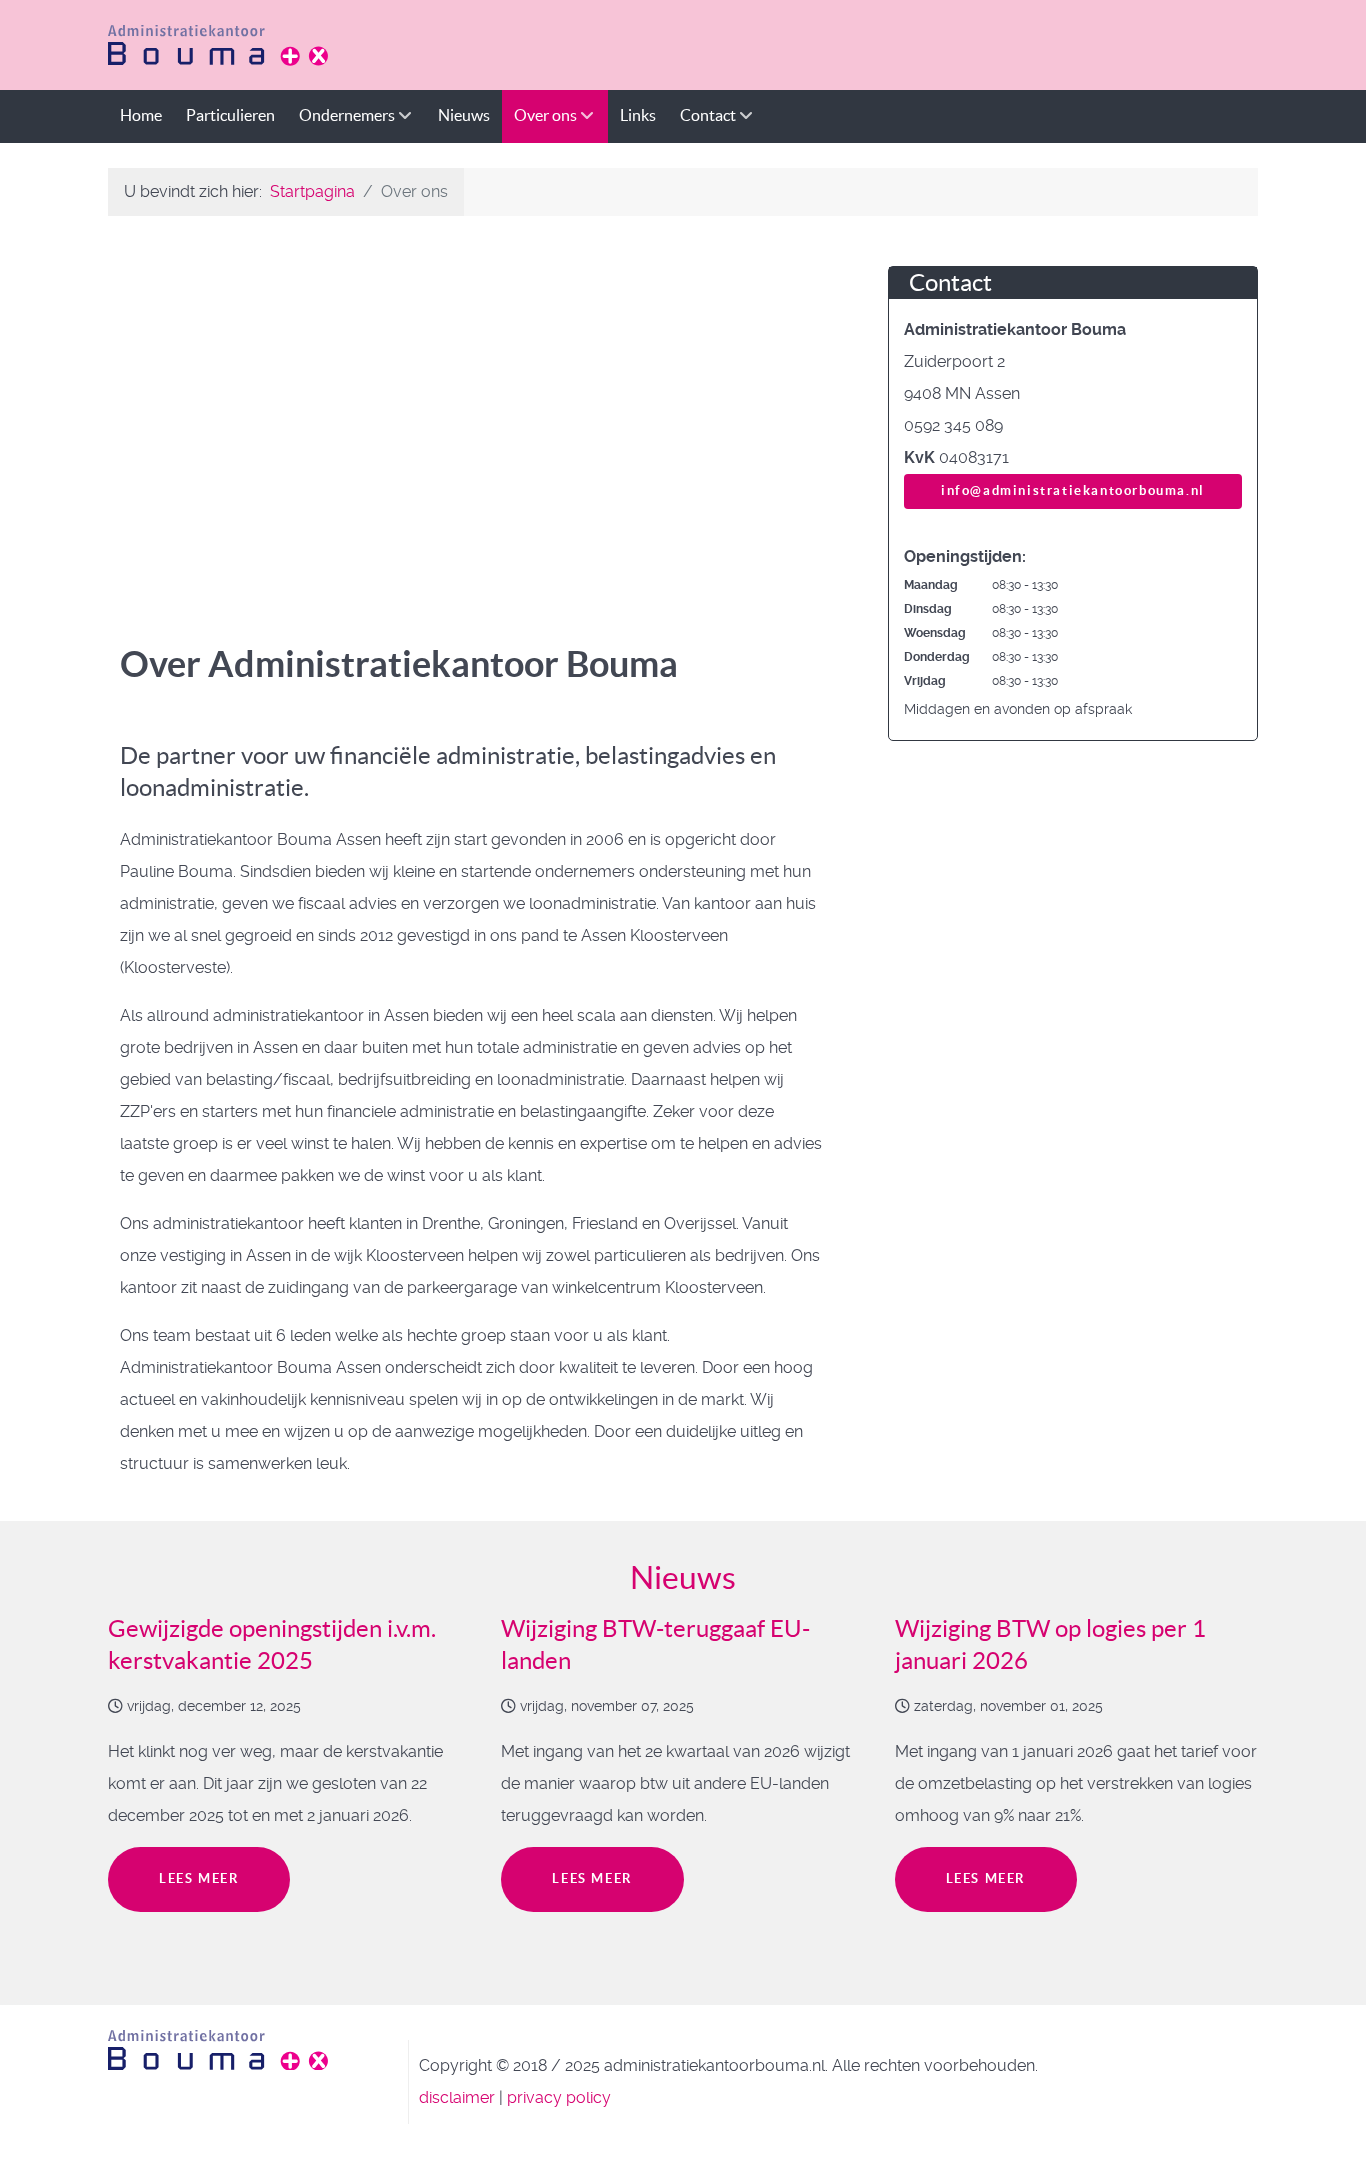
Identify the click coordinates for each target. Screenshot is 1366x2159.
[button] (129, 416)
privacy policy (559, 2097)
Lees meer (199, 1878)
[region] (473, 416)
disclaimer (457, 2097)
